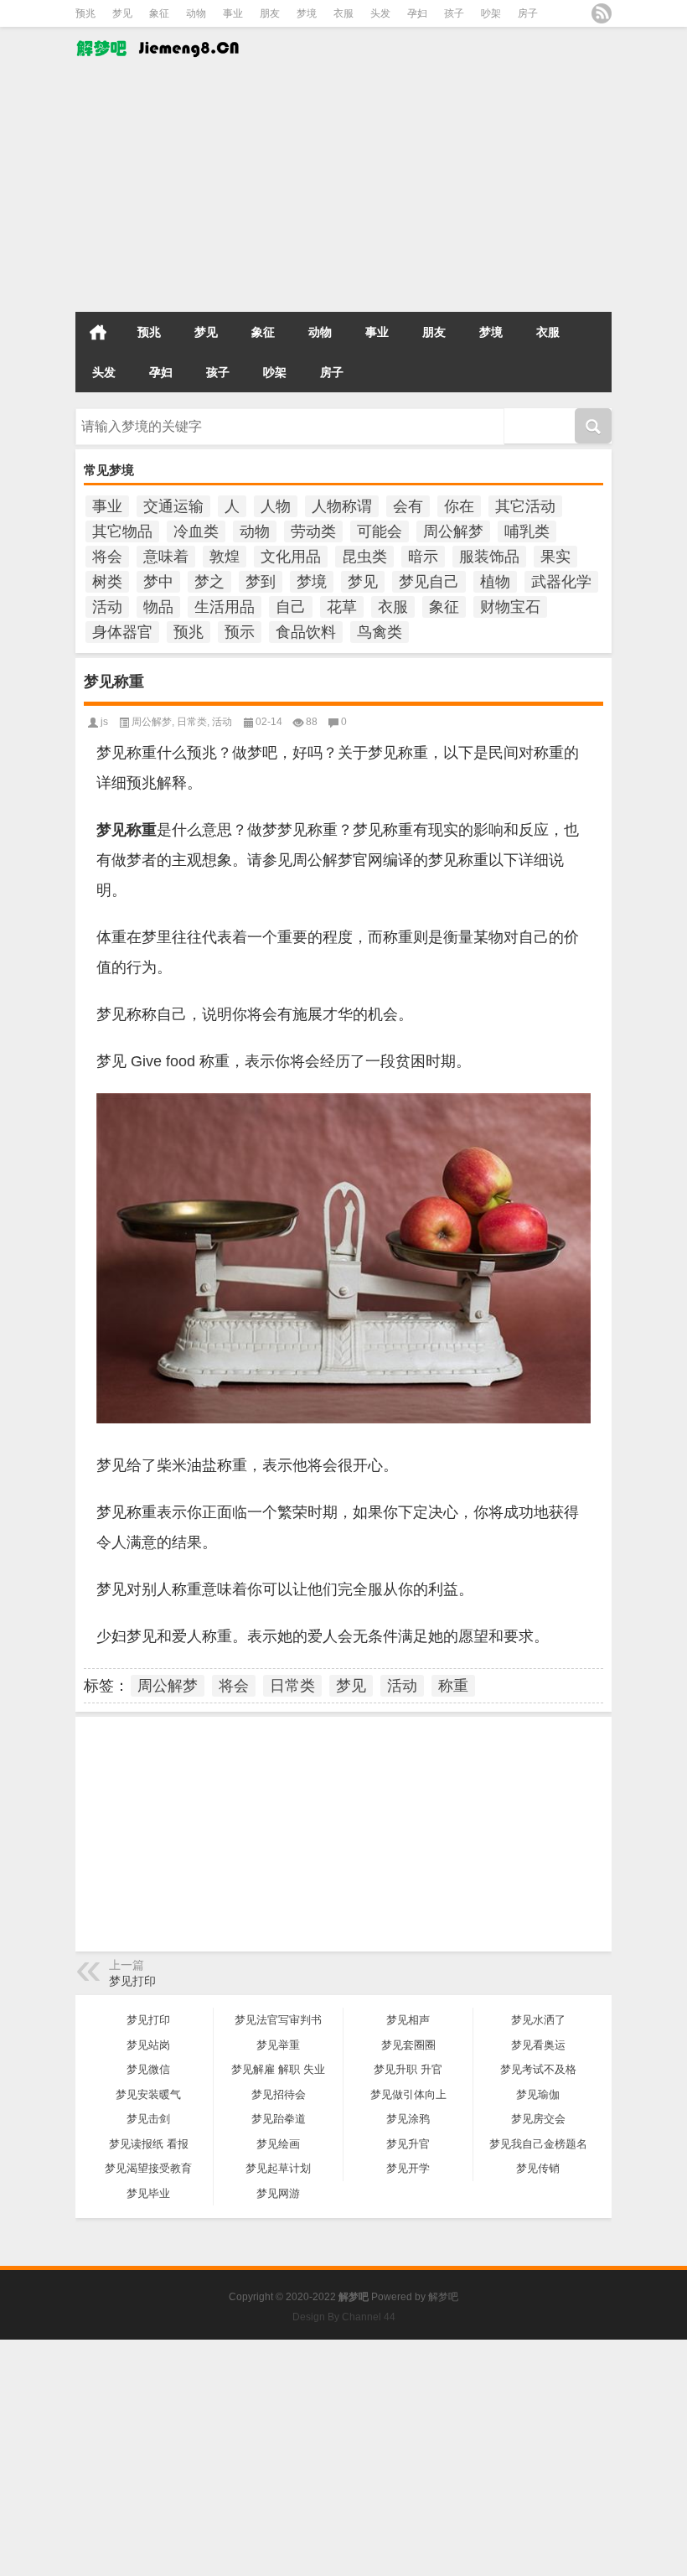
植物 (495, 582)
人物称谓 (342, 506)
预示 (240, 632)
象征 (159, 13)
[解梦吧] (159, 38)
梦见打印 (132, 1981)
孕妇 (417, 13)
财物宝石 (510, 607)
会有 (408, 506)
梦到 (261, 582)
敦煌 (225, 557)
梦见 (122, 13)
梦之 (209, 582)
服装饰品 (489, 557)
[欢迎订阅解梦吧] (602, 13)
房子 (528, 13)
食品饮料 (306, 632)
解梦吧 (443, 2297)
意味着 (166, 557)
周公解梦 (453, 531)
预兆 (85, 13)
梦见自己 (429, 582)
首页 (98, 332)
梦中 (158, 582)
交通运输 (173, 506)
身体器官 (122, 632)
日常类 (192, 722)
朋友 (270, 13)
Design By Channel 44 (344, 2317)
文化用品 (291, 557)
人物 (276, 506)
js (104, 722)
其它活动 (525, 506)
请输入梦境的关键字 (124, 414)
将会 (107, 557)
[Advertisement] (343, 189)
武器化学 (561, 582)
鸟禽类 (380, 632)
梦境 (307, 13)
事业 (233, 13)
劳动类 (313, 531)
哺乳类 (527, 531)
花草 (342, 607)
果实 (555, 557)
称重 (453, 1686)
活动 (107, 607)
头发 (380, 13)
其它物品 (122, 531)
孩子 (454, 13)
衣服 (343, 13)
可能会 (380, 531)
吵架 (491, 13)
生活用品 (225, 607)
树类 (107, 582)
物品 (158, 607)
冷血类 (196, 531)
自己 (291, 607)
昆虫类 (364, 557)
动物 (196, 13)
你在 (459, 506)
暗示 (423, 557)
